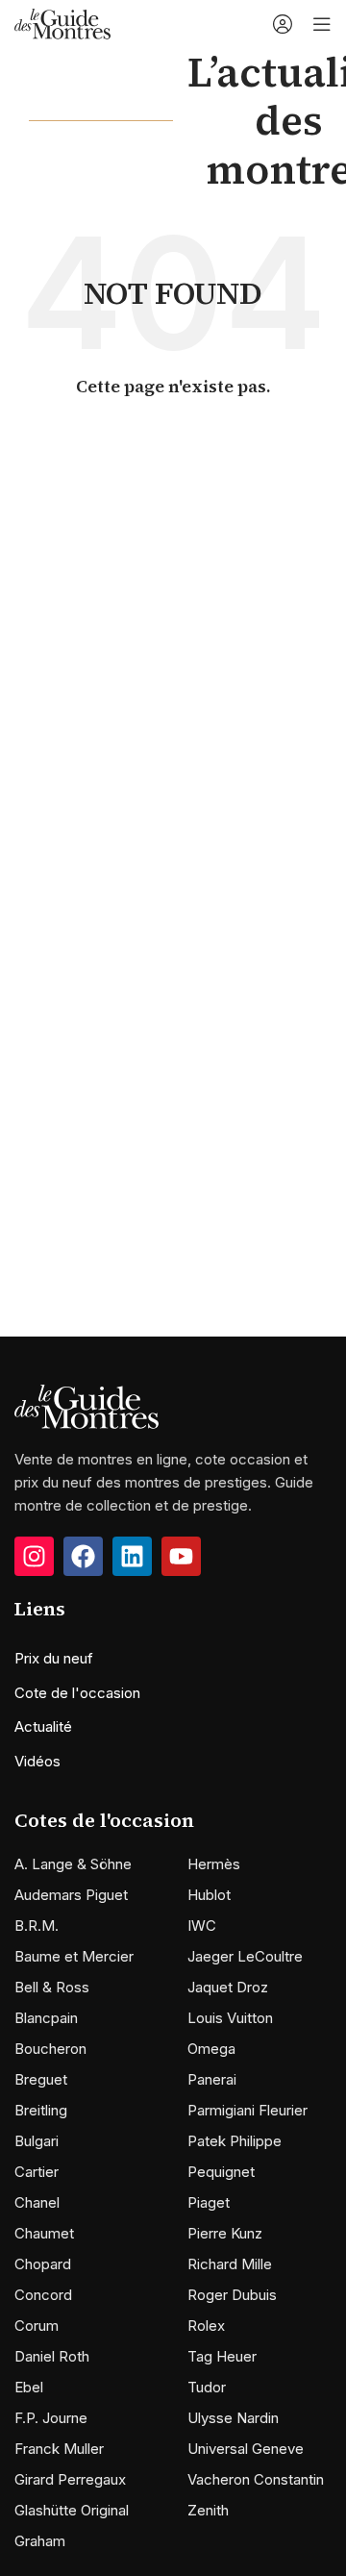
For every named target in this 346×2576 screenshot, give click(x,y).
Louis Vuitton (230, 2018)
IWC (202, 1926)
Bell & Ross (52, 1987)
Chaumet (44, 2233)
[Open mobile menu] (322, 24)
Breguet (41, 2079)
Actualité (43, 1726)
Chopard (43, 2264)
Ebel (29, 2387)
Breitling (41, 2110)
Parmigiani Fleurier (247, 2110)
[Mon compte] (283, 24)
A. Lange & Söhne (73, 1864)
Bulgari (37, 2141)
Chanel (37, 2202)
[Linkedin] (132, 1556)
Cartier (37, 2172)
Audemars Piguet (71, 1895)
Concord (43, 2295)
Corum (37, 2326)
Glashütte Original (72, 2510)
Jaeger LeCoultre (245, 1956)
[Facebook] (83, 1556)
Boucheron (50, 2049)
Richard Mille (230, 2264)
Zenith (208, 2510)
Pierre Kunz (225, 2233)
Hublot (209, 1895)
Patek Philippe (235, 2141)
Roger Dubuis (232, 2295)
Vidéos (37, 1761)
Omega (211, 2049)
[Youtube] (181, 1556)
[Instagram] (34, 1556)
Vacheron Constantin (256, 2479)
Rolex (206, 2326)
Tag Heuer (222, 2356)
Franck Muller (59, 2449)
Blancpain (46, 2018)
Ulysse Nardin (233, 2418)
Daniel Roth (52, 2356)
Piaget (209, 2202)
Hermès (214, 1864)
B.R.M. (37, 1926)
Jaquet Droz (228, 1987)
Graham (40, 2541)
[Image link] (86, 1405)
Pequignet (221, 2172)
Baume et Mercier (74, 1956)
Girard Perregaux (70, 2479)
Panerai (212, 2079)
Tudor (207, 2387)
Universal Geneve (246, 2449)
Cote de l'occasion (77, 1693)
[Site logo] (62, 23)
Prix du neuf (54, 1658)
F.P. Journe (51, 2418)
